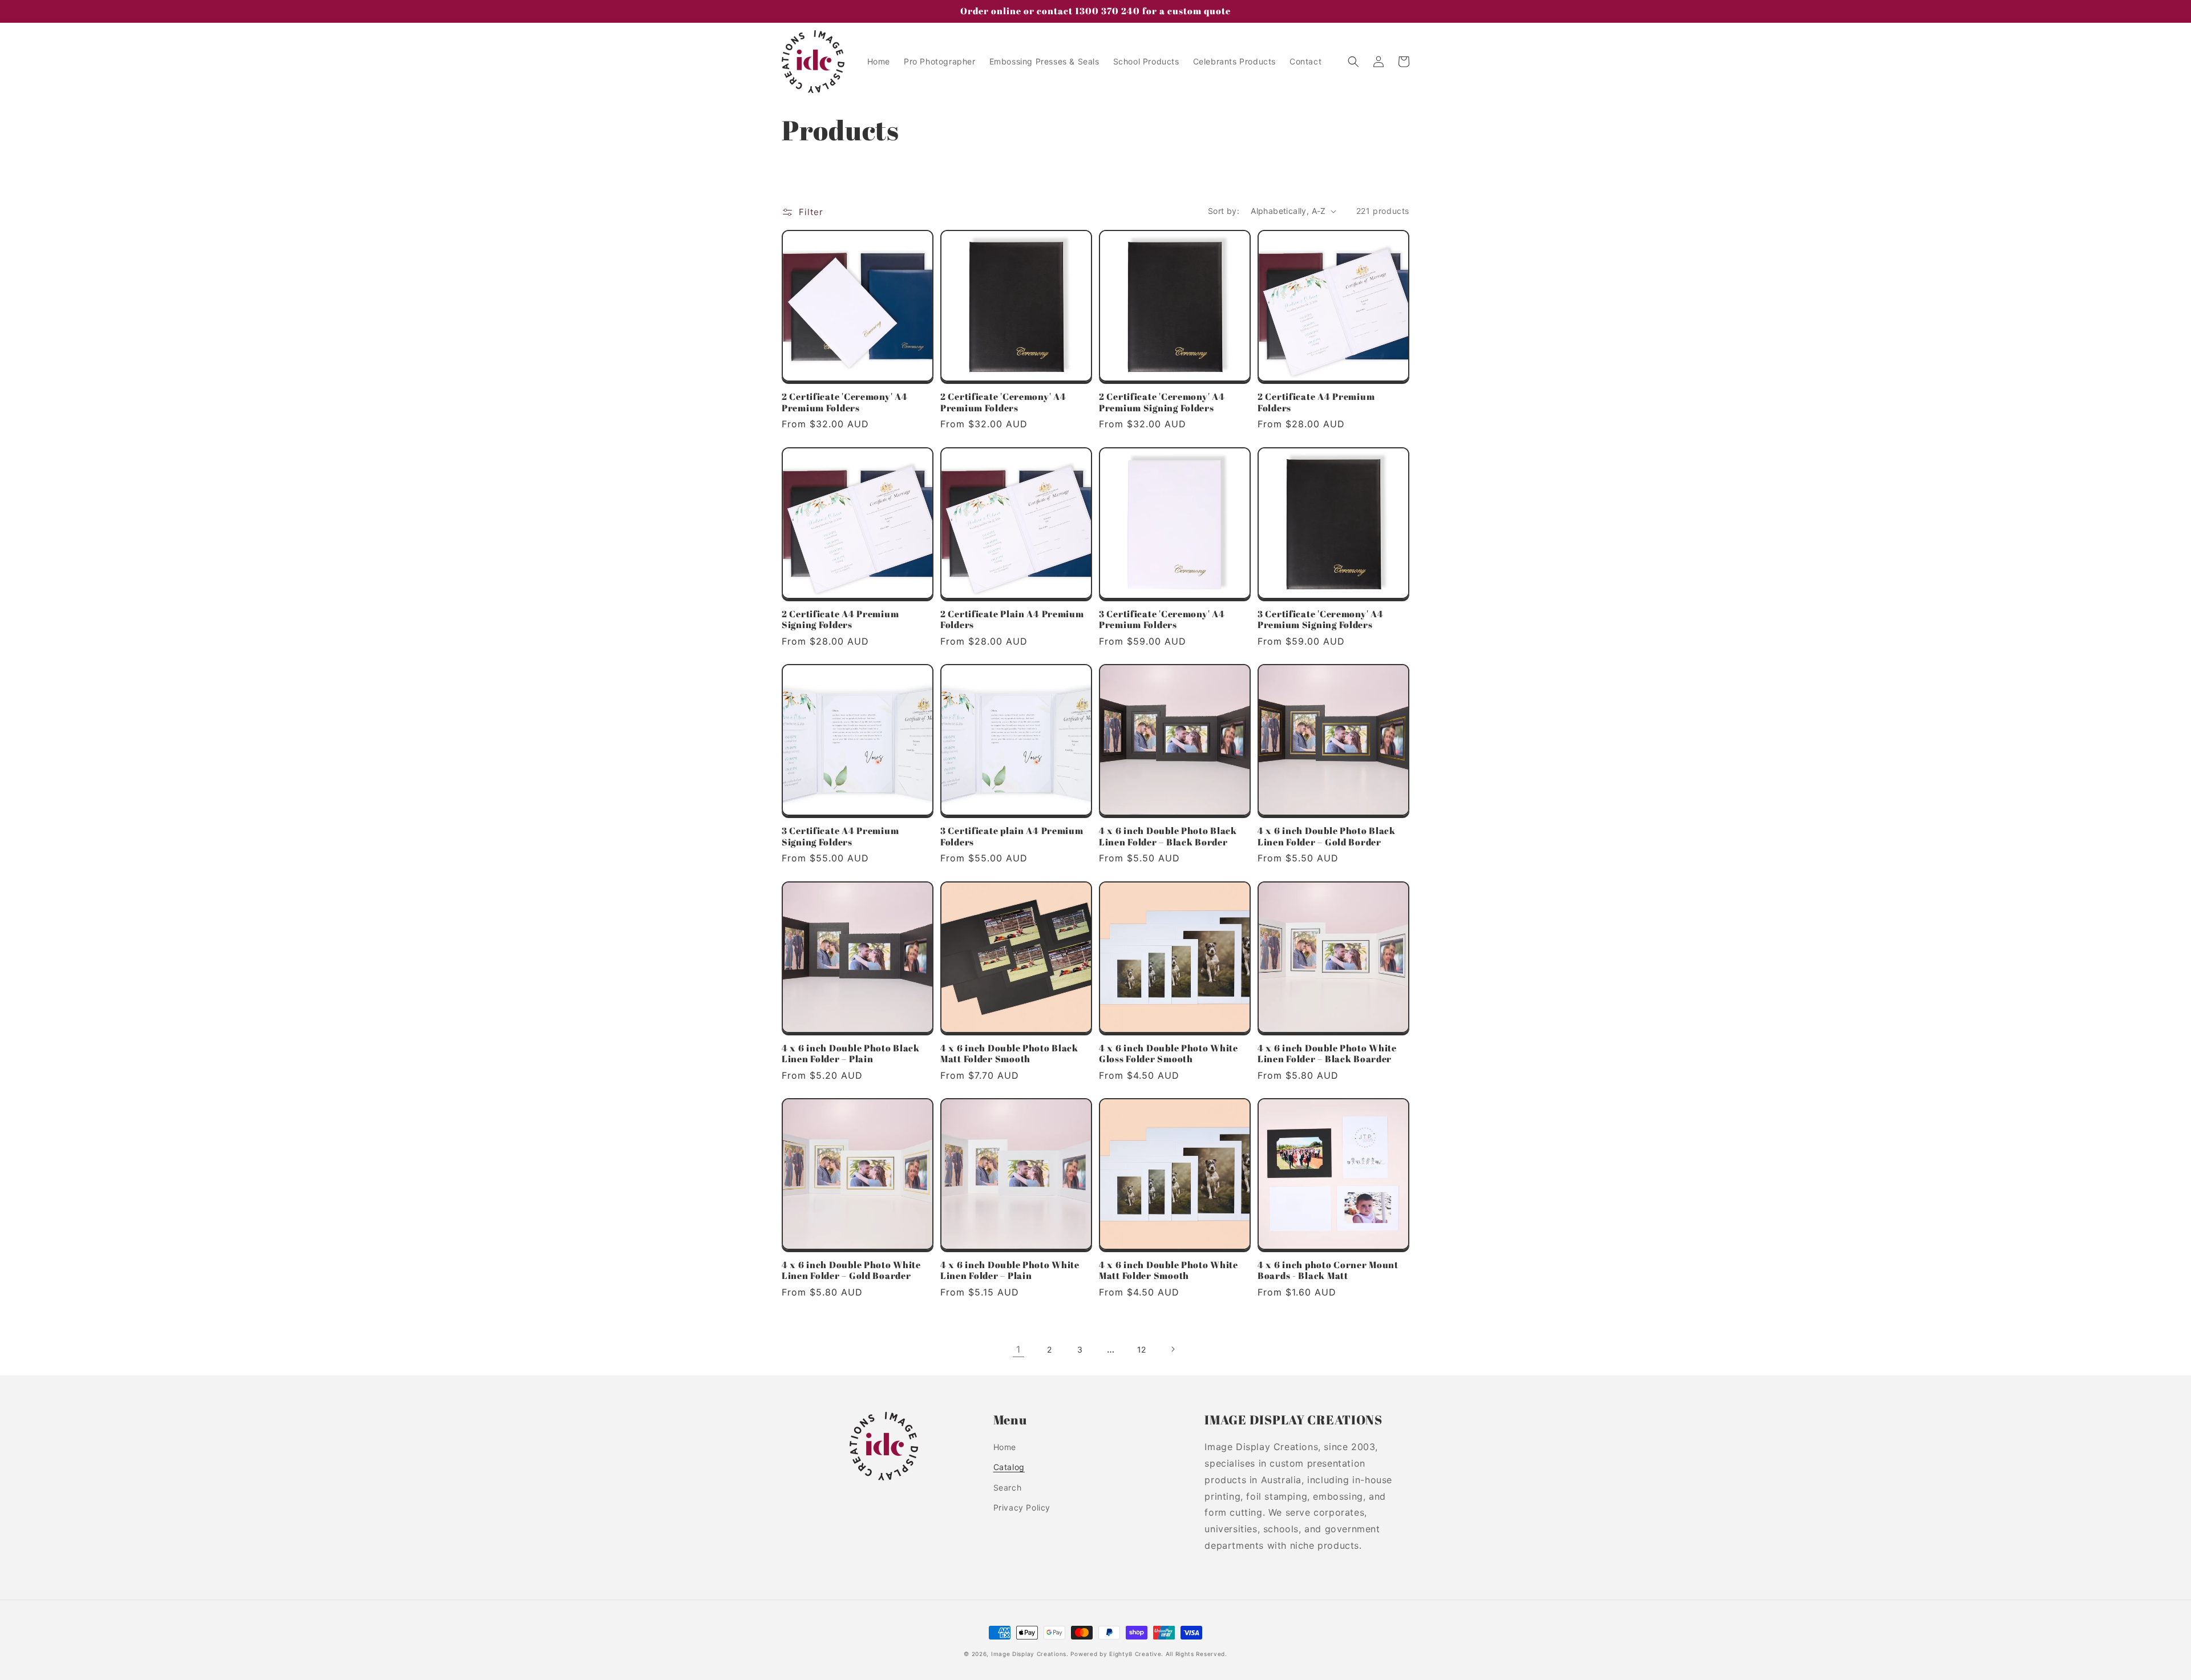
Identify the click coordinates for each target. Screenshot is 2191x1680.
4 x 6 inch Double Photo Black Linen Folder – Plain (851, 1054)
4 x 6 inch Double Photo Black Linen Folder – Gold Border (1327, 837)
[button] (1353, 62)
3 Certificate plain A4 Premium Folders (1012, 837)
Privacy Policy (1022, 1507)
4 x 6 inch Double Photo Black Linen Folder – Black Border (1168, 837)
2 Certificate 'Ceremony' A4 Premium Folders (844, 402)
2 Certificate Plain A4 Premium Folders (1012, 620)
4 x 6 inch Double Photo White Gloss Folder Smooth (1169, 1054)
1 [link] (1018, 1349)
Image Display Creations (1029, 1654)
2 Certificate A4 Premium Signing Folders (840, 620)
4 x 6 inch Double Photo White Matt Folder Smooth (1169, 1271)
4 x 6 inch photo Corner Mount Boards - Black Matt (1328, 1271)
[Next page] (1173, 1349)
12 (1142, 1349)
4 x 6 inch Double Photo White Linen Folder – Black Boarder (1327, 1054)
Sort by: (1224, 211)
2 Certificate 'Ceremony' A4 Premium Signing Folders (1162, 402)
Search (1008, 1487)
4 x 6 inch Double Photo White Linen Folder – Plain (1010, 1271)
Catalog (1009, 1467)
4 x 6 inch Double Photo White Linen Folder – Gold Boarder (851, 1271)
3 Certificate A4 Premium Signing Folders (840, 837)
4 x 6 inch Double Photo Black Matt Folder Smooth (1009, 1054)
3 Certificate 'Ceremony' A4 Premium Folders (1162, 620)
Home (1005, 1447)
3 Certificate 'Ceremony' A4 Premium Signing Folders (1320, 620)
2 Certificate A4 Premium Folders (1316, 402)
